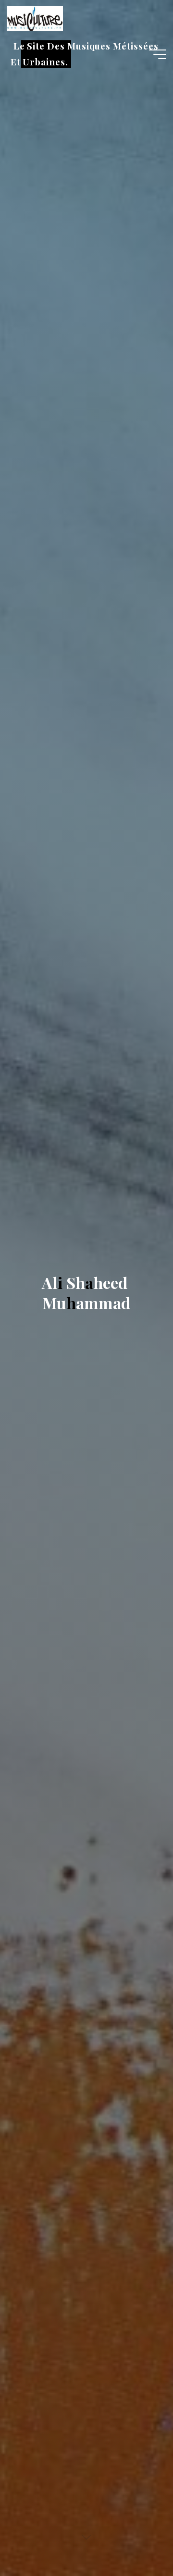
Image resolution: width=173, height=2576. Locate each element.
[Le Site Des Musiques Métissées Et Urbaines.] (35, 18)
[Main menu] (158, 54)
